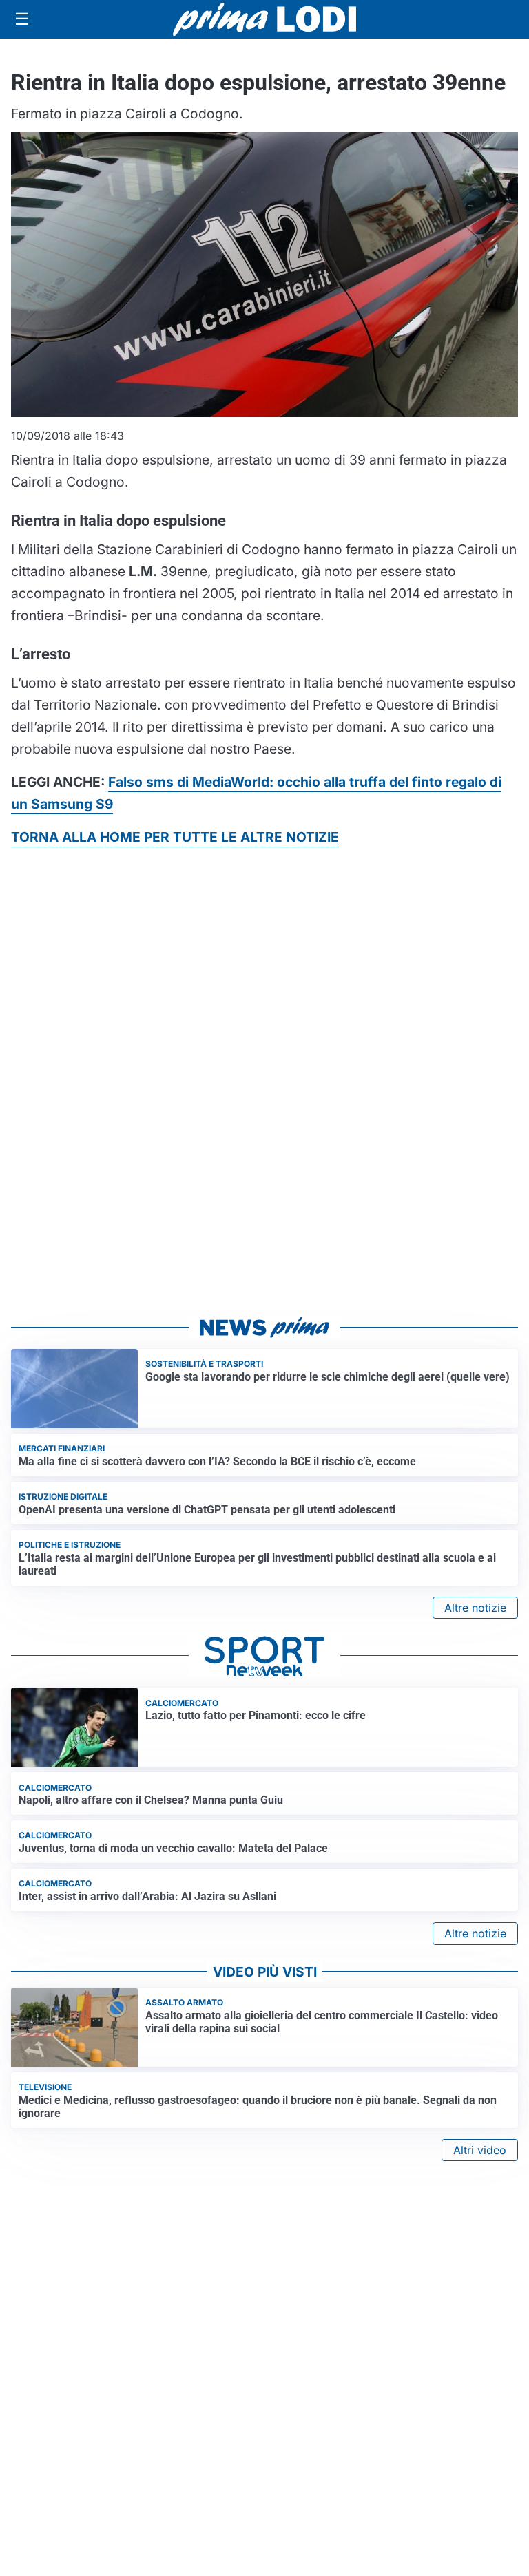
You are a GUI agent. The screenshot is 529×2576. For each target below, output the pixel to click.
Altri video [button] (480, 2150)
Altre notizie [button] (475, 1608)
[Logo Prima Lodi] (265, 19)
